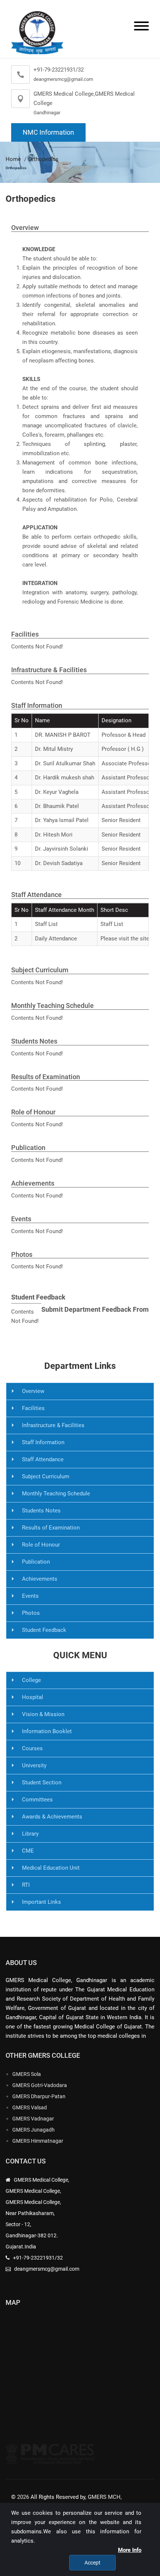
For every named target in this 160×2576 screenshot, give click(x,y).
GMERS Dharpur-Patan (39, 2096)
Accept (92, 2563)
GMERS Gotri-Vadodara (40, 2085)
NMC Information (48, 132)
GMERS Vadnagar (33, 2119)
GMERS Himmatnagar (38, 2141)
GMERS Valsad (30, 2107)
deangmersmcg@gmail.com (63, 79)
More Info (130, 2550)
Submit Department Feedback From (95, 1309)
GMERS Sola (27, 2074)
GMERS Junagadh (33, 2130)
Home (13, 159)
